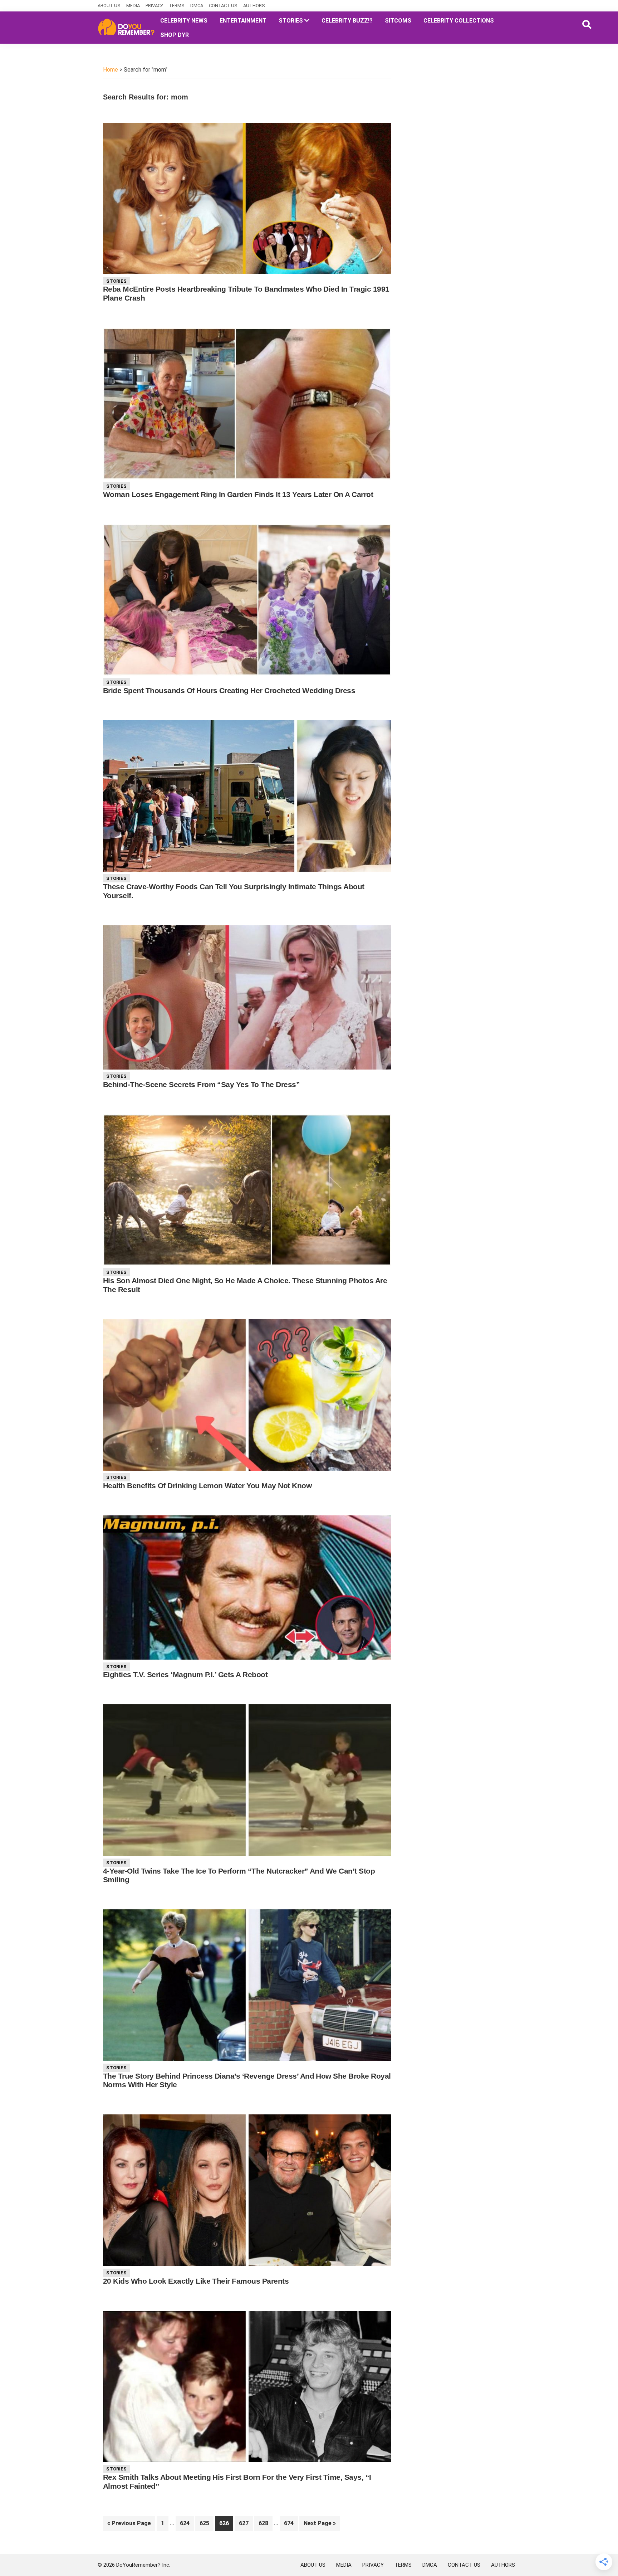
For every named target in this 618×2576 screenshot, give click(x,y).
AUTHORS (254, 6)
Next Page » (320, 2525)
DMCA (197, 6)
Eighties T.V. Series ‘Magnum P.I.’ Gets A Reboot (185, 1674)
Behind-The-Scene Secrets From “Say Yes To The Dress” (201, 1084)
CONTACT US (223, 6)
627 (246, 2523)
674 (291, 2523)
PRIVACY (154, 6)
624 (187, 2523)
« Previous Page (129, 2525)
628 (265, 2523)
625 (206, 2523)
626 (226, 2523)
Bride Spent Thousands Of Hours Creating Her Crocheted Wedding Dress (229, 690)
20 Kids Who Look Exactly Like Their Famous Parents (196, 2281)
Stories (116, 281)
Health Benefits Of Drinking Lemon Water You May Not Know (207, 1486)
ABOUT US (109, 6)
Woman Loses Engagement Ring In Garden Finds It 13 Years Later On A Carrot (238, 494)
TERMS (177, 6)
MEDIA (133, 6)
